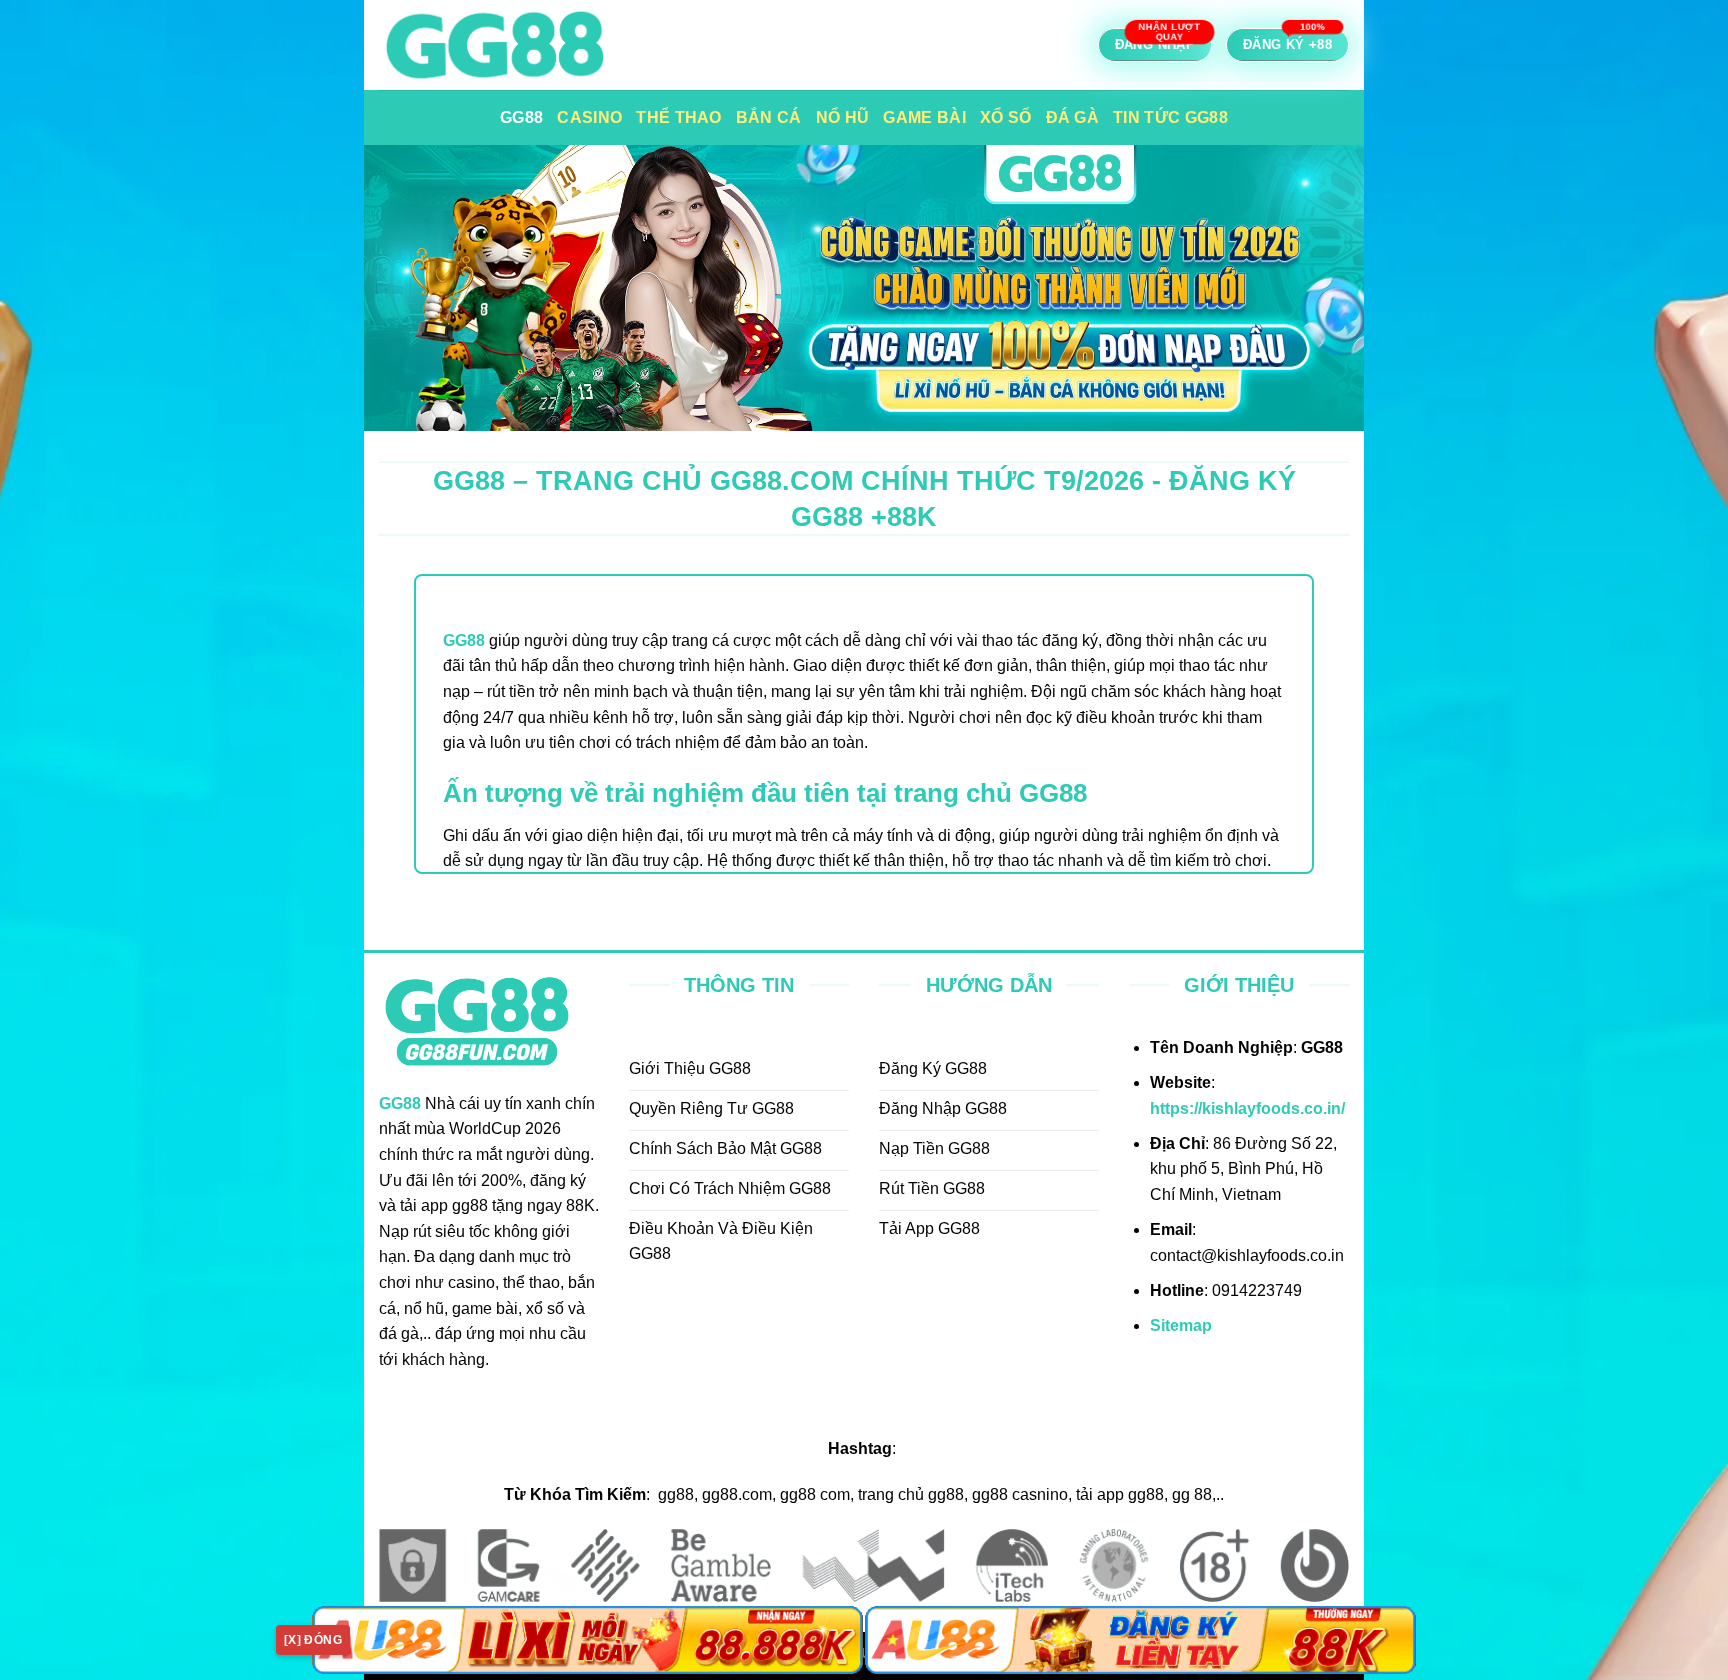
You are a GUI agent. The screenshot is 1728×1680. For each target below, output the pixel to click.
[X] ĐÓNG (313, 1640)
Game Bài (924, 117)
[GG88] (564, 45)
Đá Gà (1073, 117)
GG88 (521, 117)
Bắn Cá (769, 117)
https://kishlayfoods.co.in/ (1247, 1108)
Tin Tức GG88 (1170, 117)
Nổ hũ (843, 117)
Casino (589, 117)
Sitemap (1181, 1325)
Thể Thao (679, 117)
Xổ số (1006, 117)
